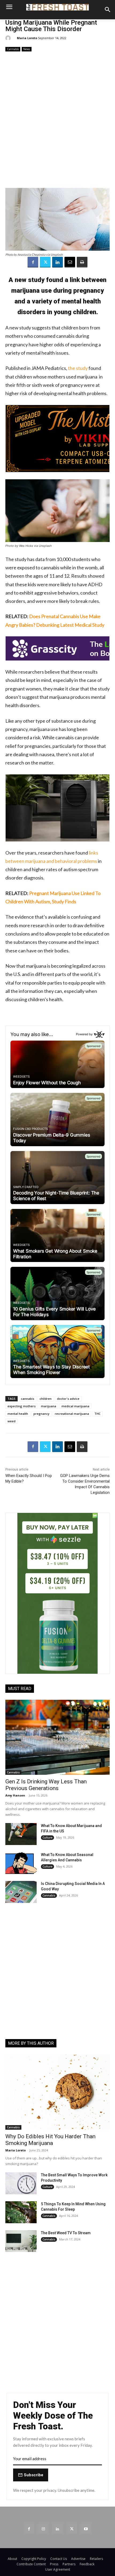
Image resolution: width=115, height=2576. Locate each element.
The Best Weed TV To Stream (66, 2233)
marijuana (49, 1406)
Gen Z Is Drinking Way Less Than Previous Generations (46, 1785)
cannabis (28, 1399)
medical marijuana (75, 1406)
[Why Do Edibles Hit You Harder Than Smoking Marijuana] (57, 2092)
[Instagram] (43, 2529)
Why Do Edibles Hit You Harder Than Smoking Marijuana (50, 2140)
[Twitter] (45, 262)
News (27, 49)
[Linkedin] (57, 262)
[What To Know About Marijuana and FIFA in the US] (21, 1834)
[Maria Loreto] (9, 38)
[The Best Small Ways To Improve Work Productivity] (21, 2183)
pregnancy (41, 1414)
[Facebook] (33, 262)
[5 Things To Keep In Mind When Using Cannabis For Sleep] (21, 2212)
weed (11, 1421)
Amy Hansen (15, 1795)
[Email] (70, 262)
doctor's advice (68, 1399)
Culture (47, 1838)
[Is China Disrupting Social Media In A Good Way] (21, 1892)
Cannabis (13, 49)
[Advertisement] (57, 120)
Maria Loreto (27, 38)
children (46, 1399)
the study (78, 368)
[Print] (82, 262)
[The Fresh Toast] (57, 7)
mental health (18, 1414)
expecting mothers (22, 1406)
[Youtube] (86, 2529)
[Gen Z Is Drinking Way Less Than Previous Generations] (57, 1737)
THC (97, 1414)
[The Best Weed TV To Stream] (21, 2241)
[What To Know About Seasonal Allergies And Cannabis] (21, 1863)
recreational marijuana (72, 1414)
